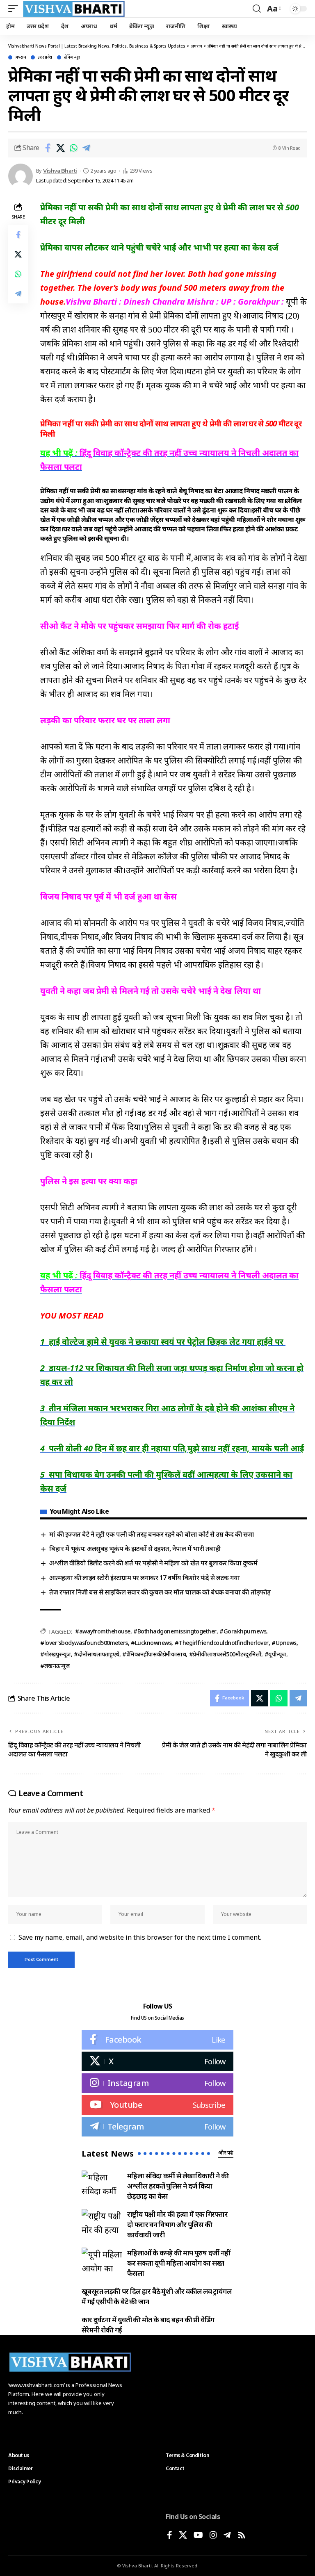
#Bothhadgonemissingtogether (175, 1631)
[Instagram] (157, 2083)
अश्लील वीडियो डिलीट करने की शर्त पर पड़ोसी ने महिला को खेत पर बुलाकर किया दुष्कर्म (154, 1563)
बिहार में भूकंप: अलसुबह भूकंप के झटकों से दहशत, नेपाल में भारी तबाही (135, 1549)
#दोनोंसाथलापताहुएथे (97, 1654)
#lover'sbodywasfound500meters (84, 1643)
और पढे (226, 2152)
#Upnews (284, 1643)
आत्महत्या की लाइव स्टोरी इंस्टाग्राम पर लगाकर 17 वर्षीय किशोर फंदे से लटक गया (144, 1578)
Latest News (108, 2154)
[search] (257, 9)
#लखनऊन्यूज (55, 1666)
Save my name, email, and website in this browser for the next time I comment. (140, 1937)
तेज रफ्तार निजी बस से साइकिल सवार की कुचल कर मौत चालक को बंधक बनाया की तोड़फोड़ (161, 1592)
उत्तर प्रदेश (45, 57)
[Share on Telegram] (86, 148)
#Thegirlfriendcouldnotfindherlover (222, 1643)
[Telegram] (157, 2127)
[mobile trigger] (15, 9)
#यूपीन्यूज (275, 1654)
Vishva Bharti (60, 171)
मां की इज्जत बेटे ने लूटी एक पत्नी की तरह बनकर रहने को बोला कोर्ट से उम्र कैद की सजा (152, 1534)
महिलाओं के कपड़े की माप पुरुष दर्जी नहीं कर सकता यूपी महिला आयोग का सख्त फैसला (179, 2263)
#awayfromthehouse (103, 1631)
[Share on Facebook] (48, 148)
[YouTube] (198, 2536)
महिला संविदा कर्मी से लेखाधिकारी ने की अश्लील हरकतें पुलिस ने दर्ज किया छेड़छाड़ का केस (178, 2186)
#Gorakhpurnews (243, 1631)
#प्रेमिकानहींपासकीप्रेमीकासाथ (154, 1654)
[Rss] (242, 2536)
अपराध (21, 57)
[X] (157, 2061)
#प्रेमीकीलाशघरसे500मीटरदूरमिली (225, 1654)
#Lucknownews (151, 1643)
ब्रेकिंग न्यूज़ (72, 57)
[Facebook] (157, 2040)
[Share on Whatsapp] (73, 148)
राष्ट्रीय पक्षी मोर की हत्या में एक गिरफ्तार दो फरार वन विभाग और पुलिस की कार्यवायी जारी (177, 2224)
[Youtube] (157, 2105)
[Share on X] (61, 148)
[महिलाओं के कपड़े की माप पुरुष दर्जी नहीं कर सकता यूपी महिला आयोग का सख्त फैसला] (102, 2261)
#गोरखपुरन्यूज (56, 1654)
